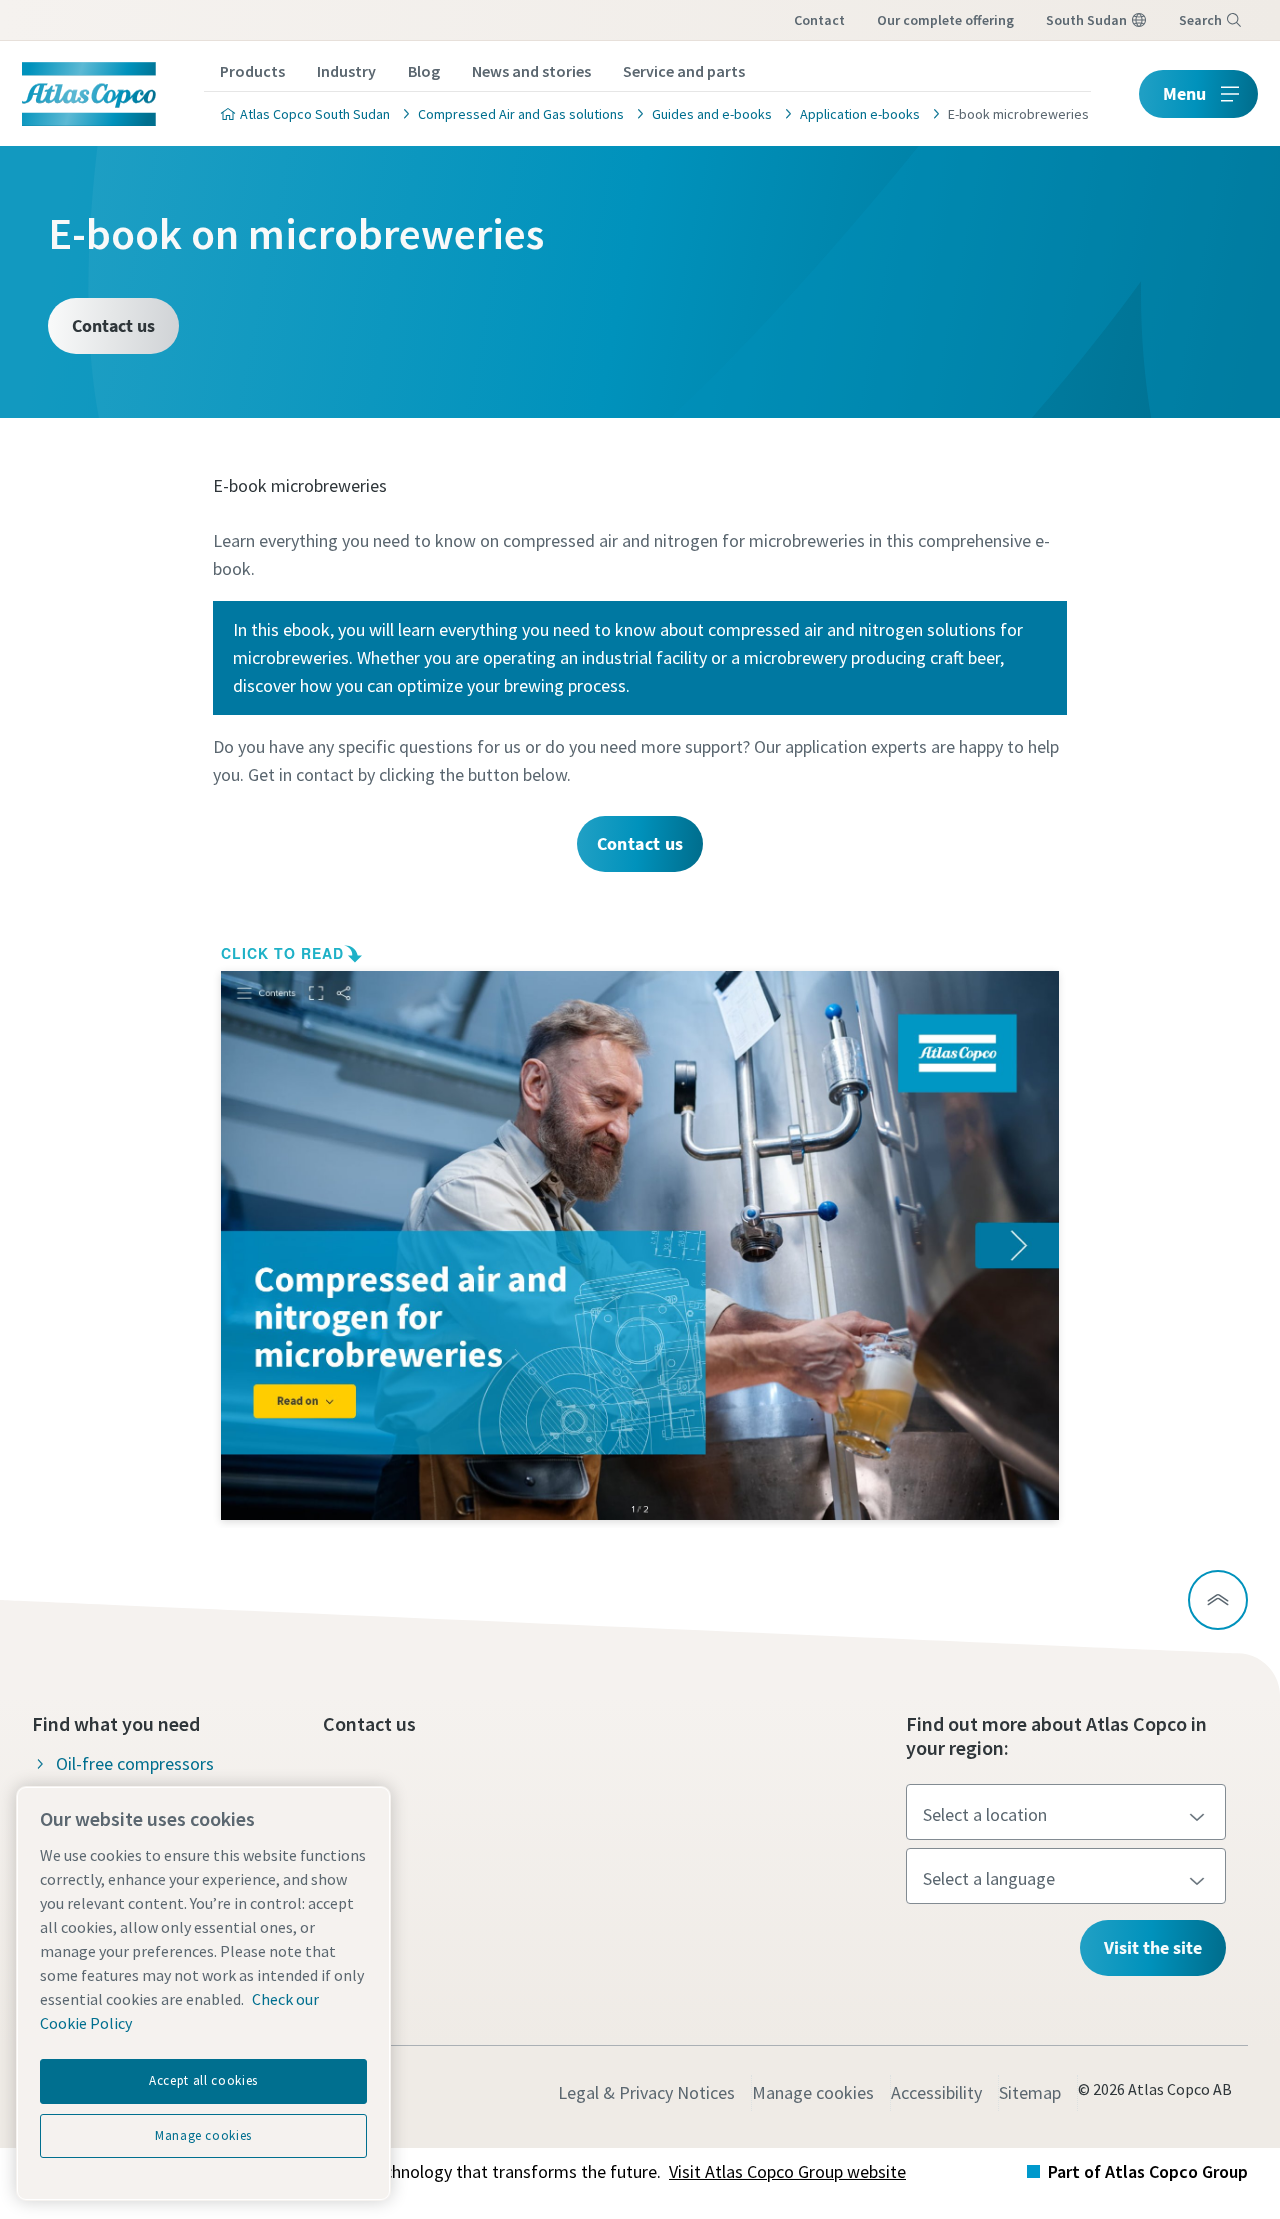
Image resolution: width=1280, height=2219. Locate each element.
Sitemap (1030, 2092)
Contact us (113, 325)
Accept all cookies (203, 2080)
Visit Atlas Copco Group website (787, 2171)
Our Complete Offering (945, 20)
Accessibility (936, 2092)
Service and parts (684, 71)
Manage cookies (813, 2092)
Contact (819, 20)
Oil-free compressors (135, 1763)
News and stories (531, 71)
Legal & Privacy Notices (646, 2092)
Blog (424, 71)
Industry (346, 71)
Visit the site (1153, 1947)
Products (252, 71)
